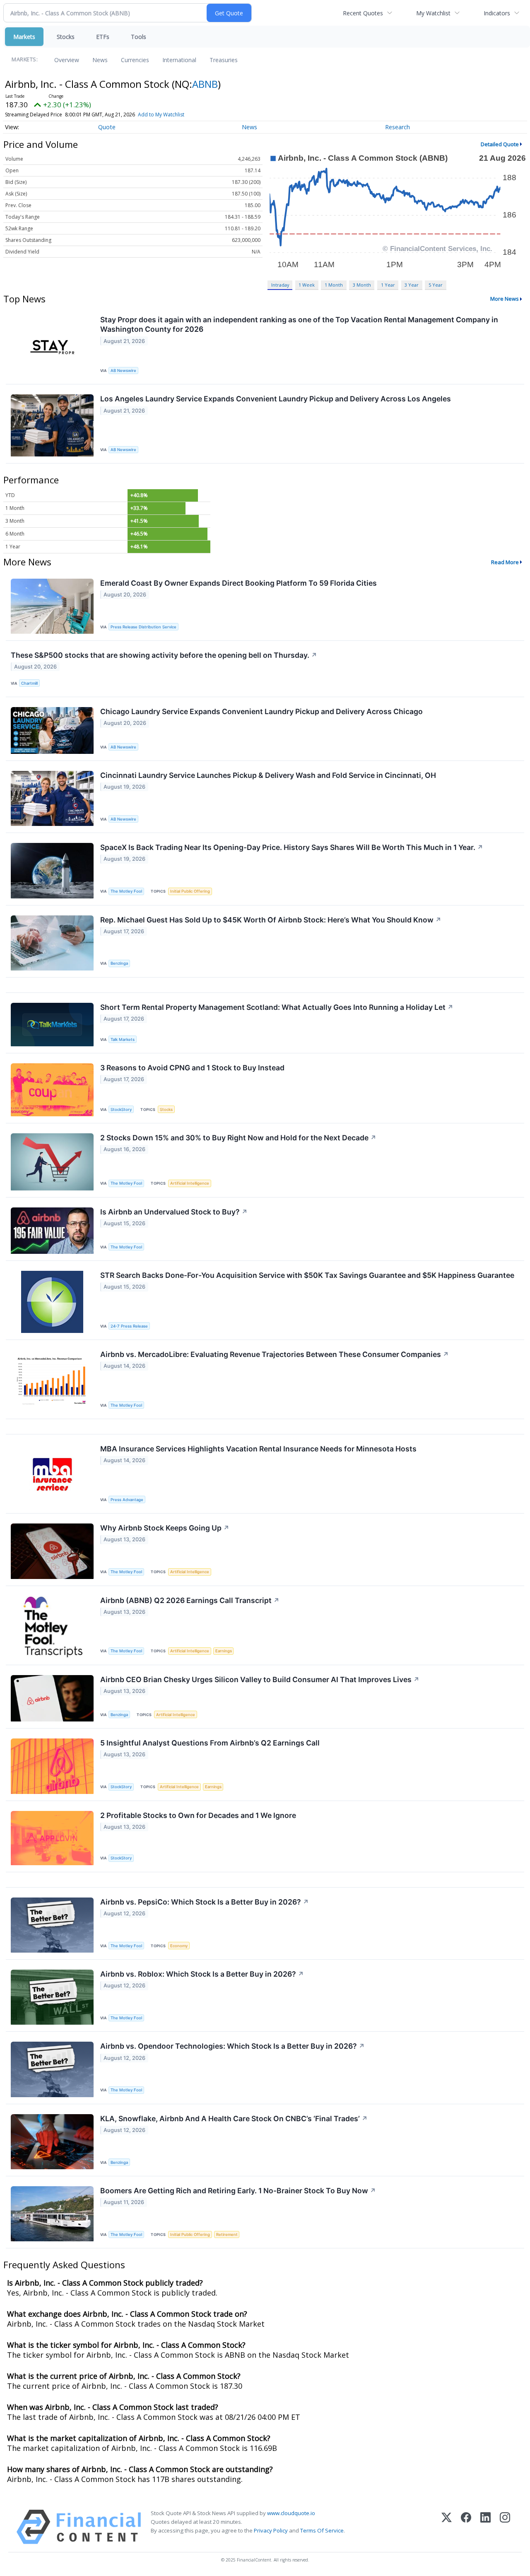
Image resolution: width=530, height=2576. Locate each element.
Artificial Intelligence (190, 1183)
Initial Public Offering (190, 891)
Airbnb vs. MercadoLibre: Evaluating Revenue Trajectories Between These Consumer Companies (275, 1354)
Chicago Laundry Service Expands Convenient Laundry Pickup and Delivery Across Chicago (261, 711)
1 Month (334, 285)
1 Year (388, 285)
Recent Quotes (363, 13)
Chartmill (29, 683)
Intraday (280, 285)
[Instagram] (505, 2527)
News (100, 60)
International (179, 60)
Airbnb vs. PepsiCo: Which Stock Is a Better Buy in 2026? (205, 1902)
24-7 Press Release (129, 1326)
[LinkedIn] (485, 2527)
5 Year (436, 285)
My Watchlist (433, 13)
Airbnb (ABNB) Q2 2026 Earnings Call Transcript (190, 1600)
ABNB (205, 84)
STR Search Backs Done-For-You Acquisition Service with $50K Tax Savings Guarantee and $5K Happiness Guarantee (307, 1275)
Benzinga (119, 963)
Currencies (135, 60)
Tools (139, 37)
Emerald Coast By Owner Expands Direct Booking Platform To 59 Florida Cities (238, 583)
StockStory (121, 1109)
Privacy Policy (271, 2530)
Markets (24, 37)
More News (505, 299)
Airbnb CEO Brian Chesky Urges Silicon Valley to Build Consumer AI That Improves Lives (260, 1679)
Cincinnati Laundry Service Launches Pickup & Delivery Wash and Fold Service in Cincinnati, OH (268, 775)
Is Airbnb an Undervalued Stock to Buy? (174, 1212)
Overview (67, 60)
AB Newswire (123, 371)
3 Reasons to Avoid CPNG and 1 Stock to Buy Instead (192, 1068)
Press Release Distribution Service (143, 627)
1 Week (307, 285)
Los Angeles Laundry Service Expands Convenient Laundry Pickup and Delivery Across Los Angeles (276, 399)
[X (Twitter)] (447, 2527)
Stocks (66, 37)
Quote (107, 127)
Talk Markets (123, 1039)
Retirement (227, 2234)
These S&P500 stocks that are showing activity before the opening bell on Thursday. (164, 655)
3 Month (362, 285)
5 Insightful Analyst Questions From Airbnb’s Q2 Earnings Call (210, 1743)
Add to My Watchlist (161, 115)
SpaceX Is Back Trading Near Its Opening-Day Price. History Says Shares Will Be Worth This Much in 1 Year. (292, 847)
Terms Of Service (322, 2530)
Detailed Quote (500, 144)
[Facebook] (466, 2527)
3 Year (412, 285)
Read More (505, 562)
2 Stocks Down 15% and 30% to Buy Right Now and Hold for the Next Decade (238, 1138)
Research (397, 127)
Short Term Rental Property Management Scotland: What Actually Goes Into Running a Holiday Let (277, 1007)
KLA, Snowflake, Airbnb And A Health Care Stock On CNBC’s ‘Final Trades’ (234, 2119)
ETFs (103, 37)
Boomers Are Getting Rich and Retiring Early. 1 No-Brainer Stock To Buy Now (238, 2191)
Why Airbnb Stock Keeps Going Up (165, 1528)
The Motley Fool (126, 891)
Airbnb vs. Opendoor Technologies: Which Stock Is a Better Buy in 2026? (232, 2046)
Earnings (224, 1651)
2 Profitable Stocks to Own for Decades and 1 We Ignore (198, 1815)
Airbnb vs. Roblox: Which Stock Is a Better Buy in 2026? (202, 1974)
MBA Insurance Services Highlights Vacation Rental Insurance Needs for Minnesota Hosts (258, 1449)
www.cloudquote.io (291, 2513)
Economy (179, 1946)
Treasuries (224, 60)
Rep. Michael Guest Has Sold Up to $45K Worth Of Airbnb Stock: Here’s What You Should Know (271, 920)
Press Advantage (127, 1500)
